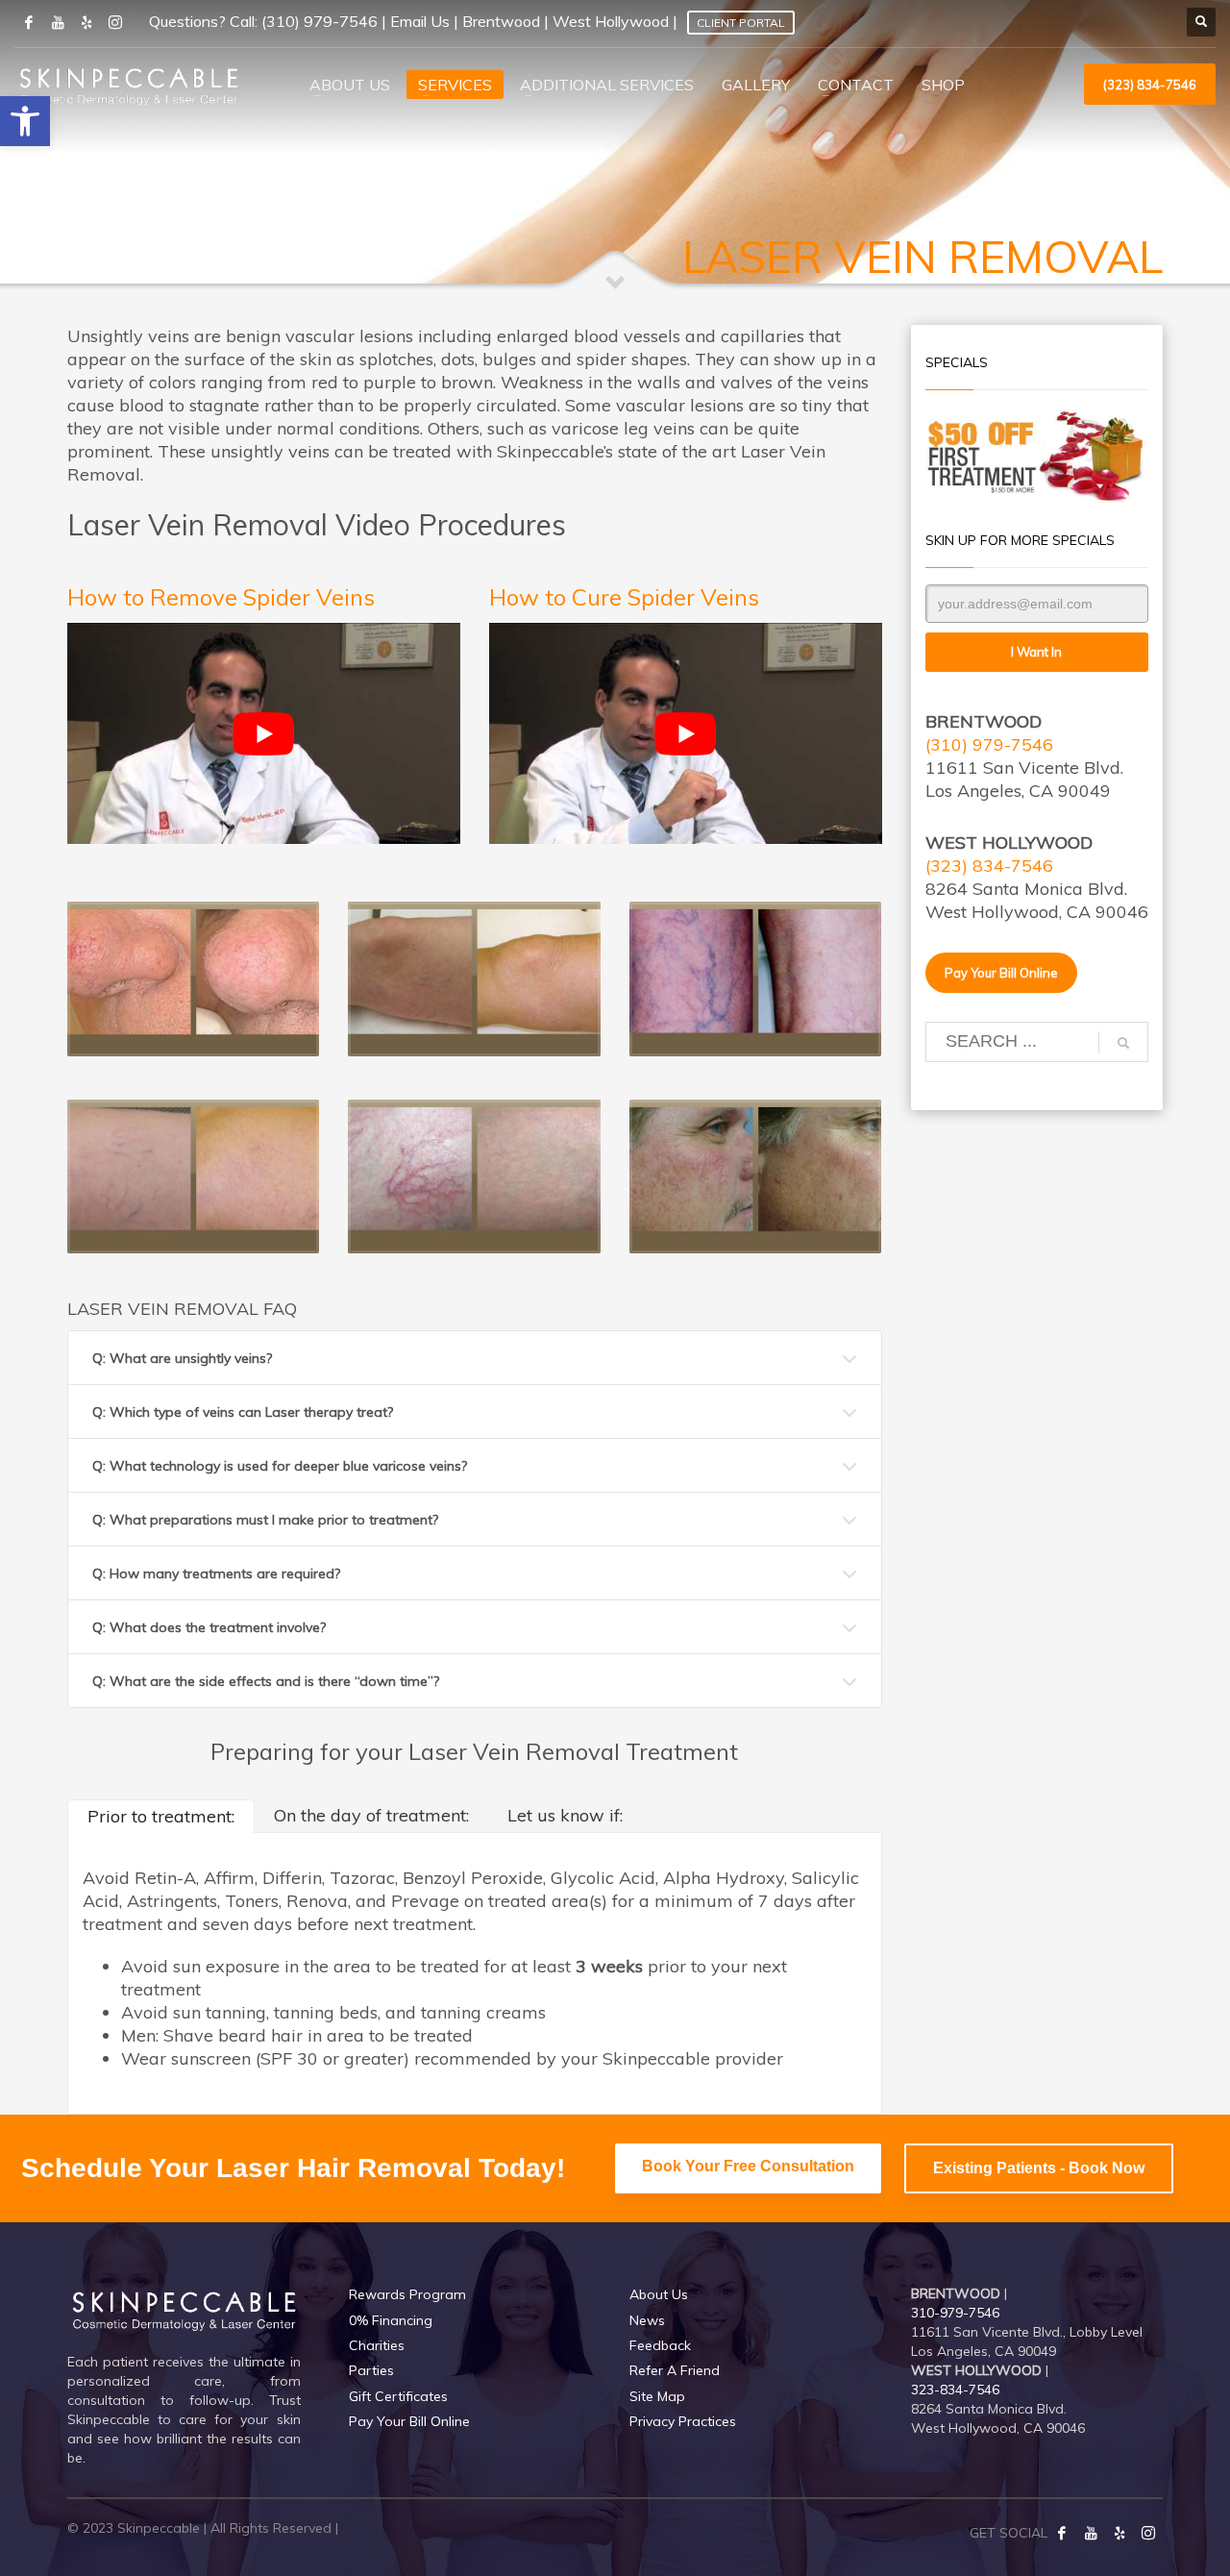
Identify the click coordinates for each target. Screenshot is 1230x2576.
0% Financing (391, 2320)
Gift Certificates (398, 2396)
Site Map (657, 2396)
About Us (659, 2294)
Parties (371, 2370)
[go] (1123, 1043)
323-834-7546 (955, 2390)
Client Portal (741, 23)
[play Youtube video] (264, 733)
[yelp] (86, 22)
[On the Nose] (193, 978)
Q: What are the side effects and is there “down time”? (266, 1681)
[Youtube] (58, 22)
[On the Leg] (474, 978)
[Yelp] (1119, 2533)
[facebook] (29, 22)
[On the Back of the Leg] (755, 978)
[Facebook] (1062, 2533)
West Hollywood (611, 21)
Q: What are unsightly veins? (182, 1358)
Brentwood (501, 21)
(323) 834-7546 (989, 866)
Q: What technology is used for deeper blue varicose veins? (280, 1466)
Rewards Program (407, 2294)
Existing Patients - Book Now (1039, 2168)
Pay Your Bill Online (409, 2421)
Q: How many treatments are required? (216, 1573)
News (647, 2320)
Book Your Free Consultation (748, 2166)
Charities (377, 2345)
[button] (25, 121)
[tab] (161, 1816)
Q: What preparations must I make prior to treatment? (265, 1520)
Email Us (420, 21)
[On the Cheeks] (755, 1177)
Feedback (660, 2345)
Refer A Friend (675, 2370)
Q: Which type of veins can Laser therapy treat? (243, 1412)
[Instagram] (115, 22)
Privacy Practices (683, 2421)
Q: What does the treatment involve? (209, 1627)
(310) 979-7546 (320, 21)
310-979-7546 (955, 2313)
